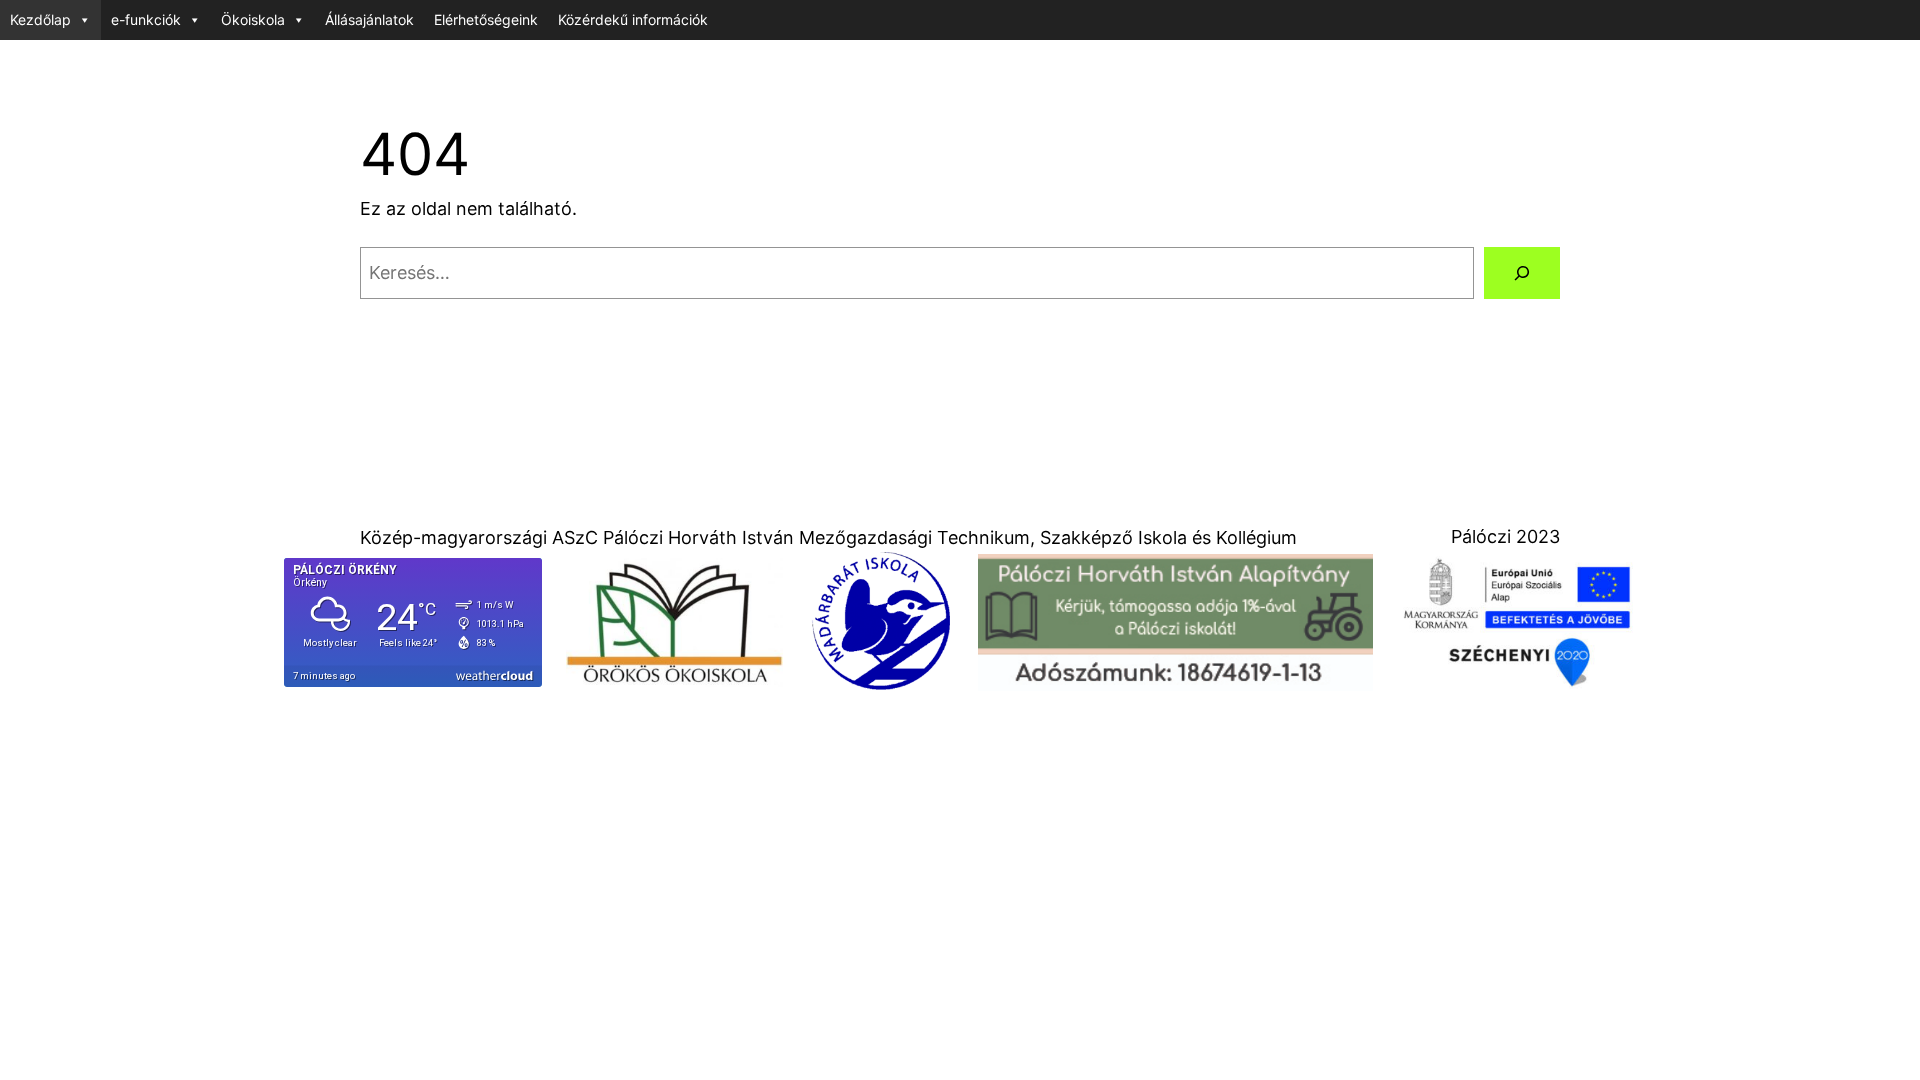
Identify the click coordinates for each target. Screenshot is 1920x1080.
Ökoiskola (253, 19)
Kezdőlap (40, 19)
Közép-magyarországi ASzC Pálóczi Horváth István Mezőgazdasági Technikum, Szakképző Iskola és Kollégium (828, 537)
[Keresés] (1522, 273)
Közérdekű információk (633, 19)
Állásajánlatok (369, 19)
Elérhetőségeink (486, 19)
